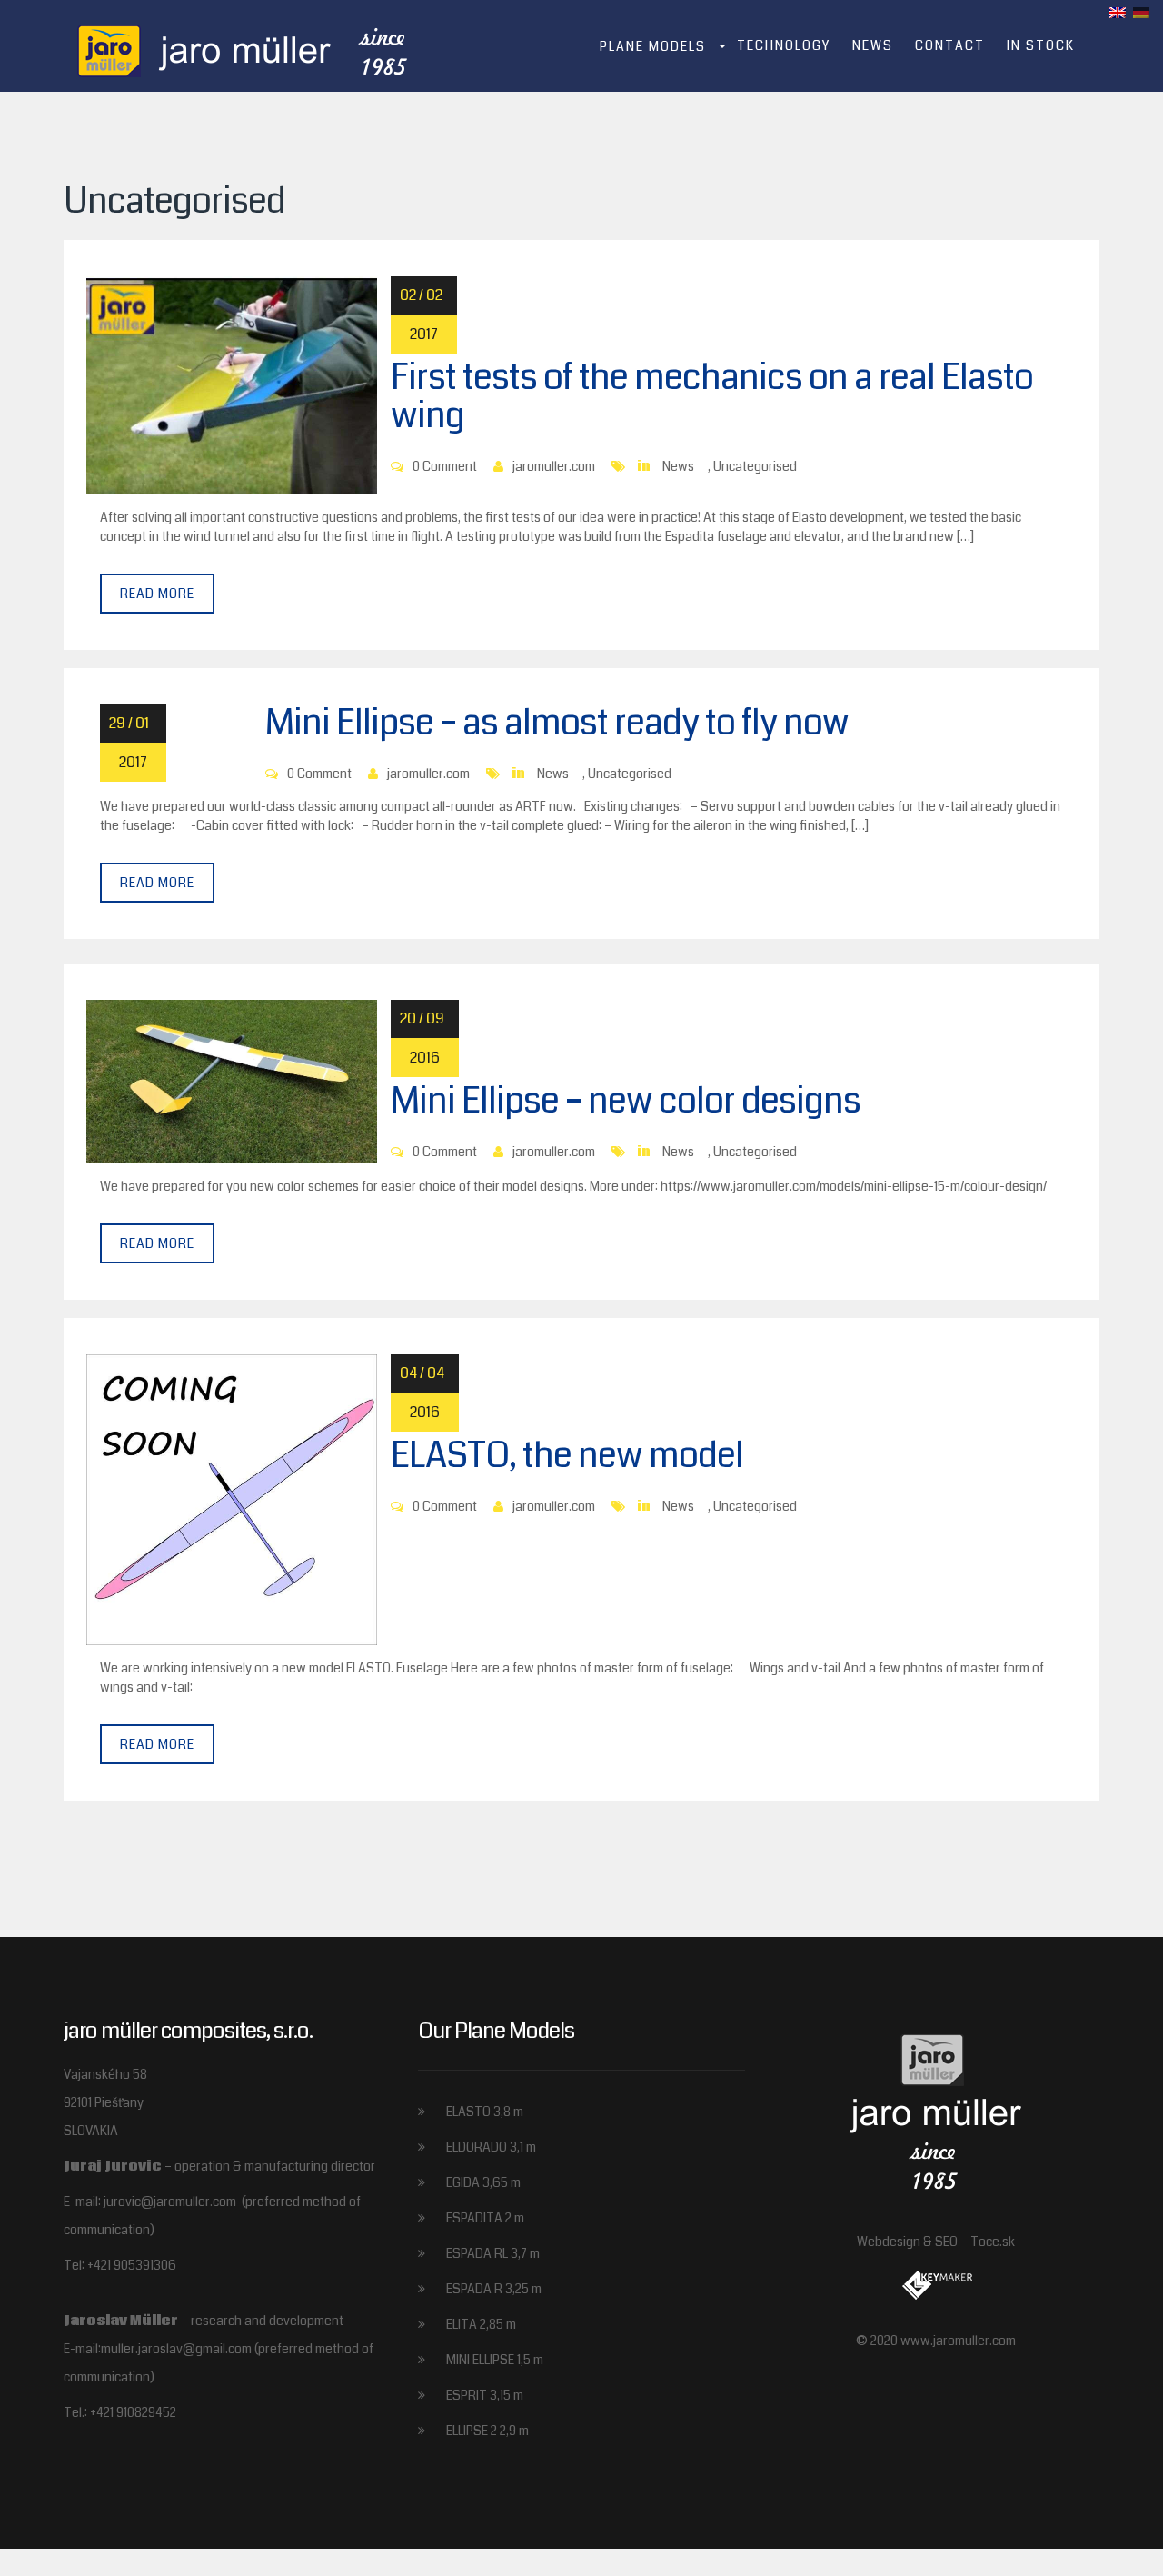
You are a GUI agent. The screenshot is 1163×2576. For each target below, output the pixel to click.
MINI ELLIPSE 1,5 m (495, 2360)
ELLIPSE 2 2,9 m (487, 2431)
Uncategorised (755, 466)
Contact (950, 45)
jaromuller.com (554, 466)
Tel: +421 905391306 (120, 2265)
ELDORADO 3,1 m (491, 2147)
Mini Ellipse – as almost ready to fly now (557, 723)
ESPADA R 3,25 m (494, 2289)
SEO (946, 2242)
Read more (157, 594)
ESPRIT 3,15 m (485, 2395)
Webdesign (889, 2242)
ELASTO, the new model (567, 1456)
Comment (450, 466)
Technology (784, 45)
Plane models (653, 46)
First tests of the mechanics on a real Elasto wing (712, 397)
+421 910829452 (133, 2412)
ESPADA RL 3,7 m (493, 2253)
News (873, 45)
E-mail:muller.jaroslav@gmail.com (159, 2349)
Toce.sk (993, 2242)
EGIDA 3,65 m (483, 2182)
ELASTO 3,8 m (485, 2112)
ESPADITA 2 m (485, 2218)
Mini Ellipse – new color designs (626, 1101)
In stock (1041, 45)
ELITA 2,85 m (481, 2324)
